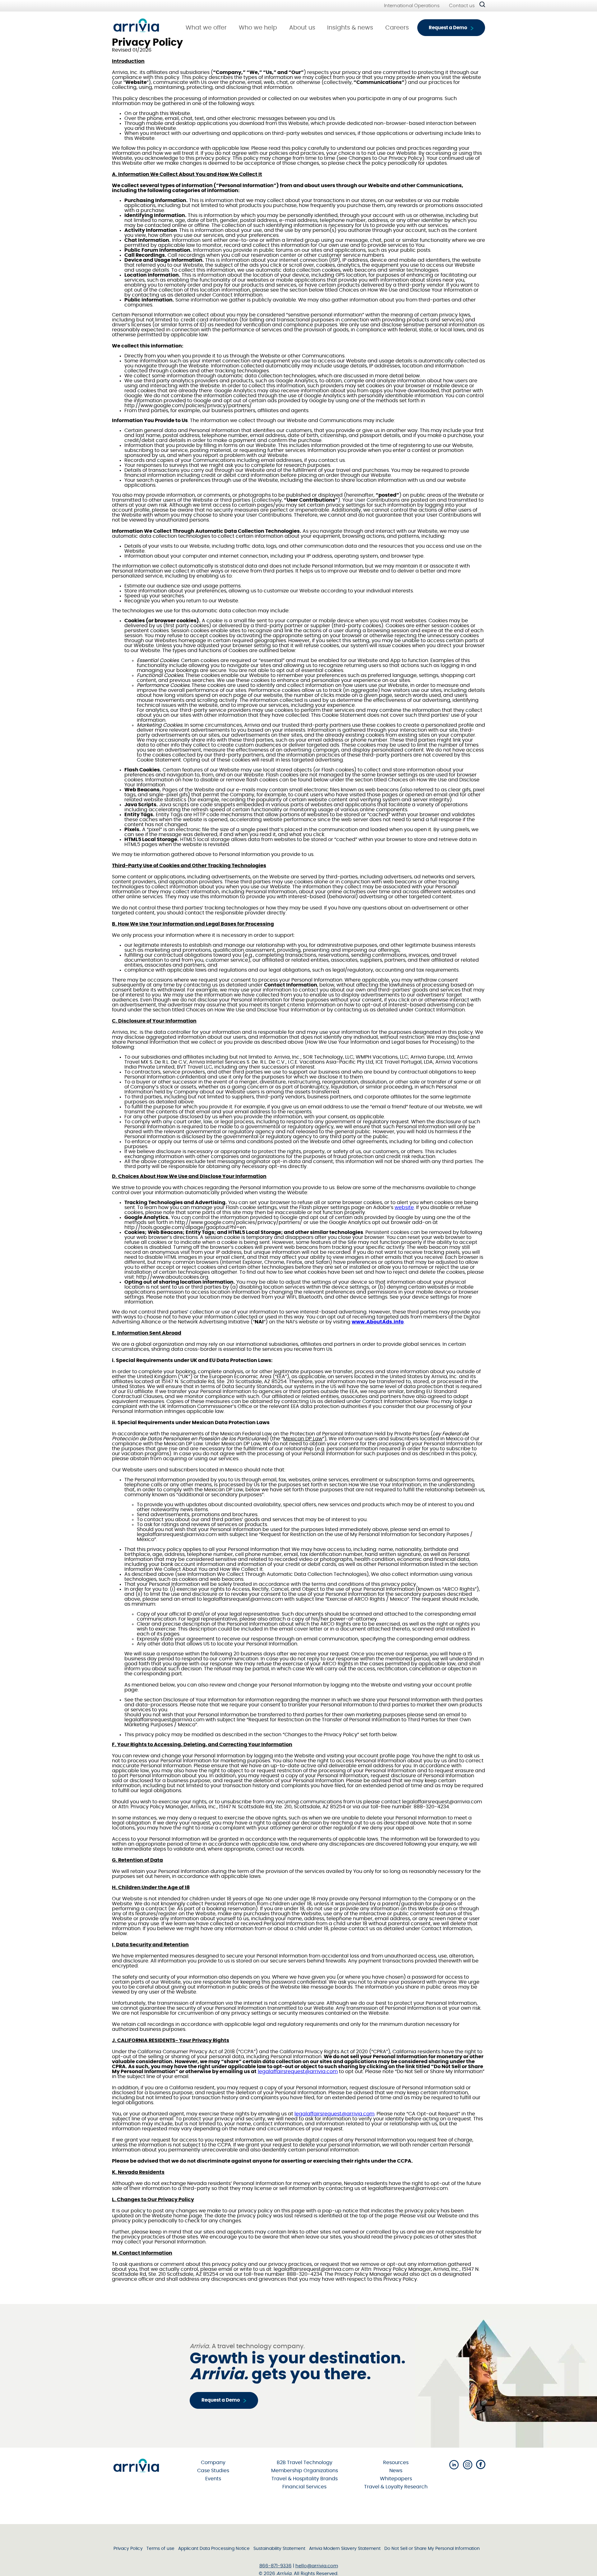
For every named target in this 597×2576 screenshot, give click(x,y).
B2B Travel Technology (305, 2463)
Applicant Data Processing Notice (214, 2549)
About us (302, 28)
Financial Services (304, 2487)
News (396, 2471)
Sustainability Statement (279, 2549)
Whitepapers (396, 2479)
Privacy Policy (128, 2549)
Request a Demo (448, 28)
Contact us (462, 6)
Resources (396, 2463)
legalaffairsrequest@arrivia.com (298, 2072)
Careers (397, 28)
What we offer (206, 28)
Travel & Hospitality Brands (305, 2479)
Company (213, 2463)
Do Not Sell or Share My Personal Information (432, 2549)
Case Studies (213, 2471)
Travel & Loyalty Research (396, 2487)
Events (213, 2479)
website (404, 1207)
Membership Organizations (305, 2471)
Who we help (258, 28)
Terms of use (160, 2549)
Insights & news (350, 28)
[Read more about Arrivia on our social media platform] (454, 2465)
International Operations (412, 6)
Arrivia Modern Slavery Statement (345, 2549)
